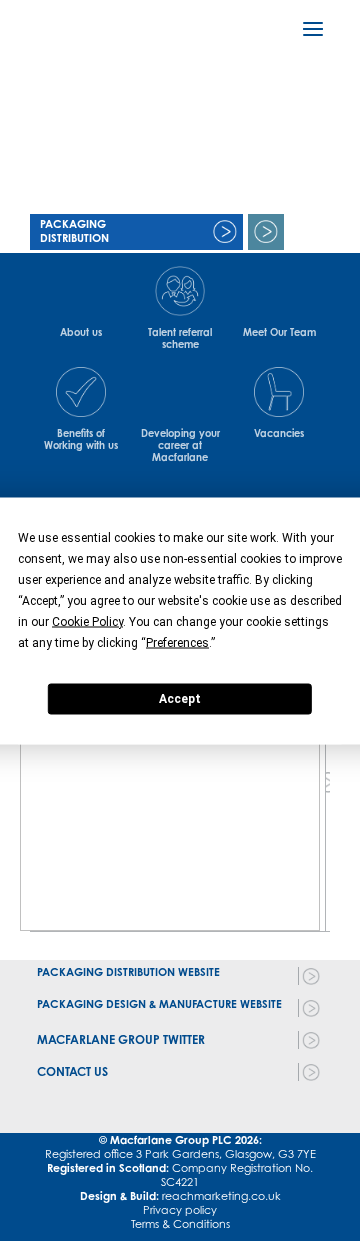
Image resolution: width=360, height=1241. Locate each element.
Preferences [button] (177, 642)
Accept (180, 699)
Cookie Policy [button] (87, 621)
